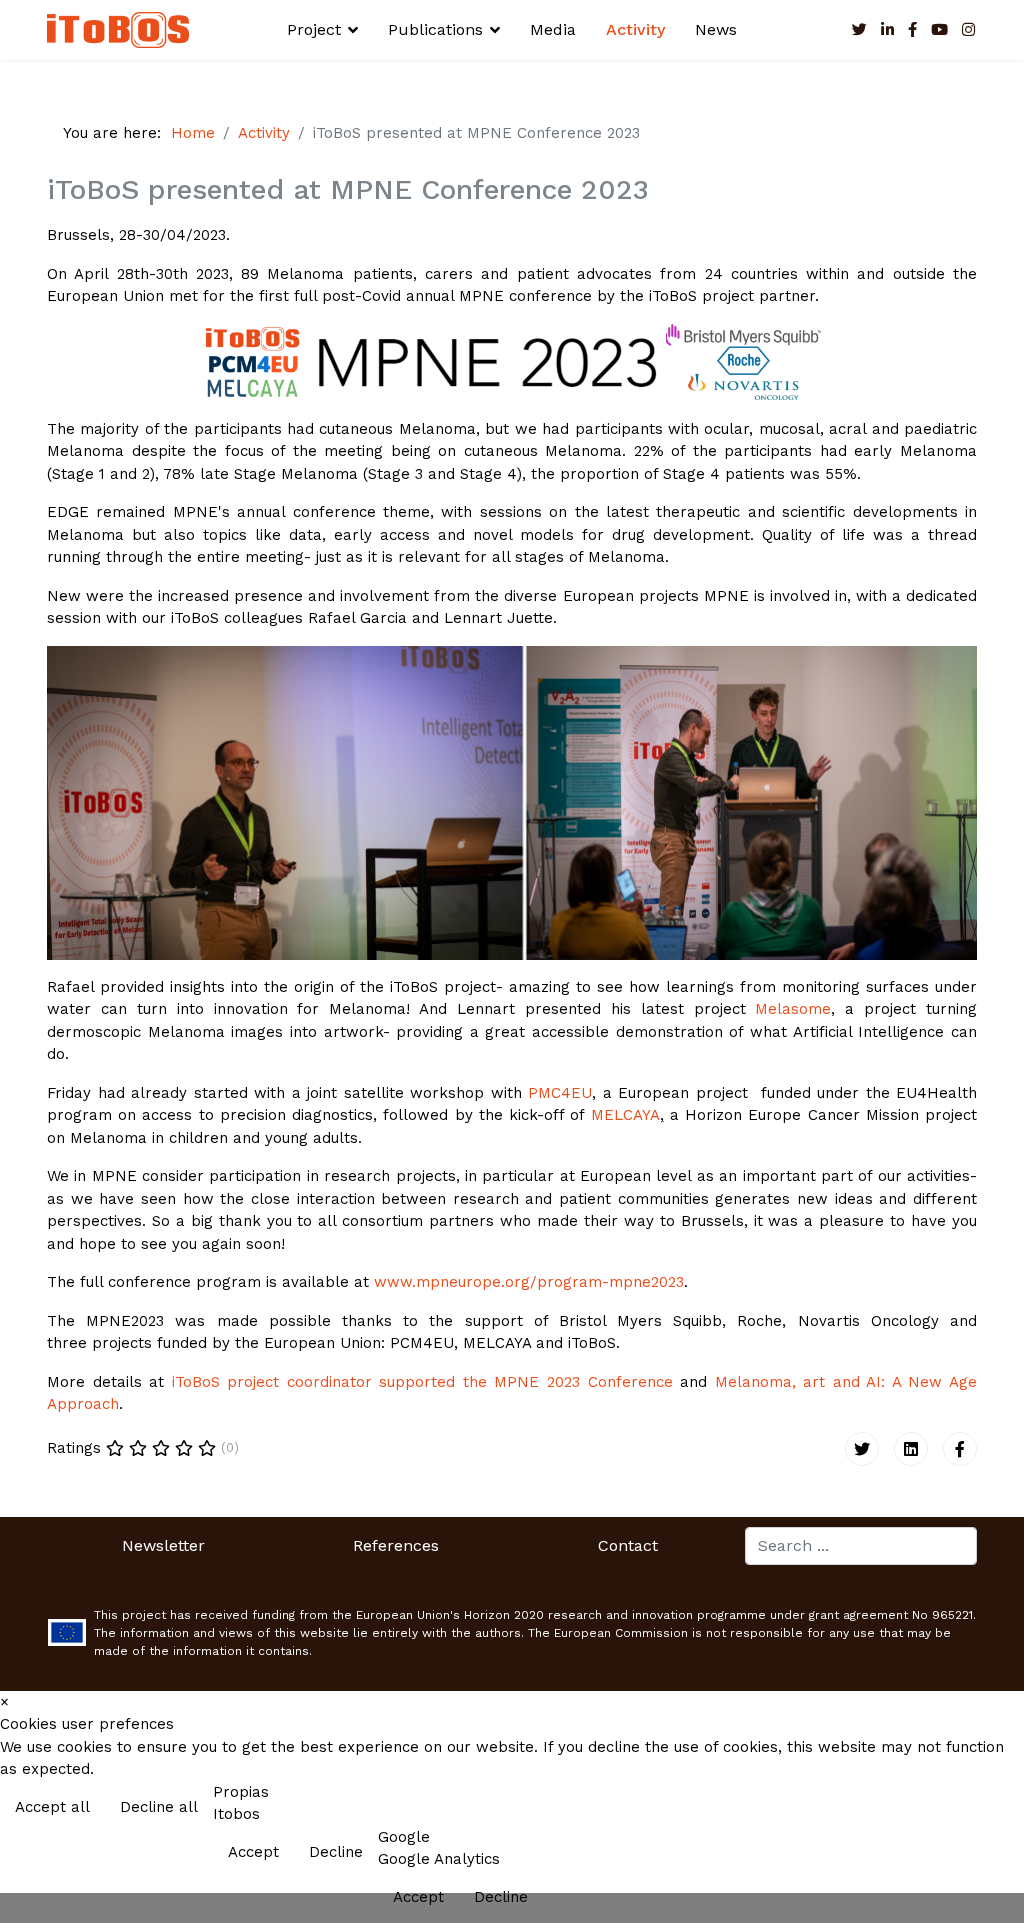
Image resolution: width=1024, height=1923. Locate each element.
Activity (635, 29)
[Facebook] (960, 1449)
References (396, 1545)
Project (314, 29)
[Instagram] (968, 30)
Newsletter (163, 1545)
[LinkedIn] (887, 30)
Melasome (793, 1009)
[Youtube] (939, 30)
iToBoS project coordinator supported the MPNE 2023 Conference (422, 1382)
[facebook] (912, 30)
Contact (628, 1545)
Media (553, 29)
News (716, 29)
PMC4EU (560, 1093)
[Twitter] (862, 1449)
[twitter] (859, 30)
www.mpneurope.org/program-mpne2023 (529, 1282)
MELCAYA (625, 1115)
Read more (966, 1809)
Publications (435, 29)
